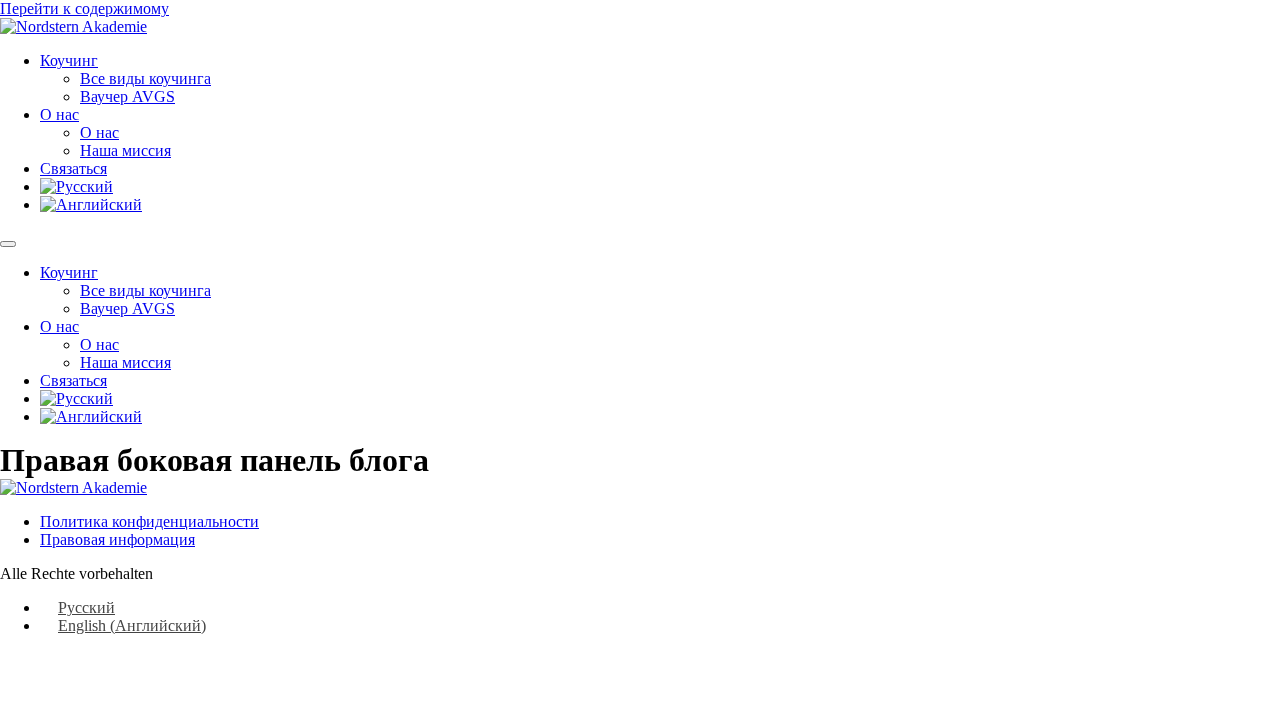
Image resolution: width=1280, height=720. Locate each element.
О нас (59, 114)
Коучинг (69, 60)
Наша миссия (125, 150)
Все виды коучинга (145, 78)
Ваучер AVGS (127, 96)
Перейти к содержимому (84, 8)
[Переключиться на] (76, 186)
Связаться (73, 168)
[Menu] (8, 244)
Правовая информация (117, 539)
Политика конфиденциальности (149, 521)
